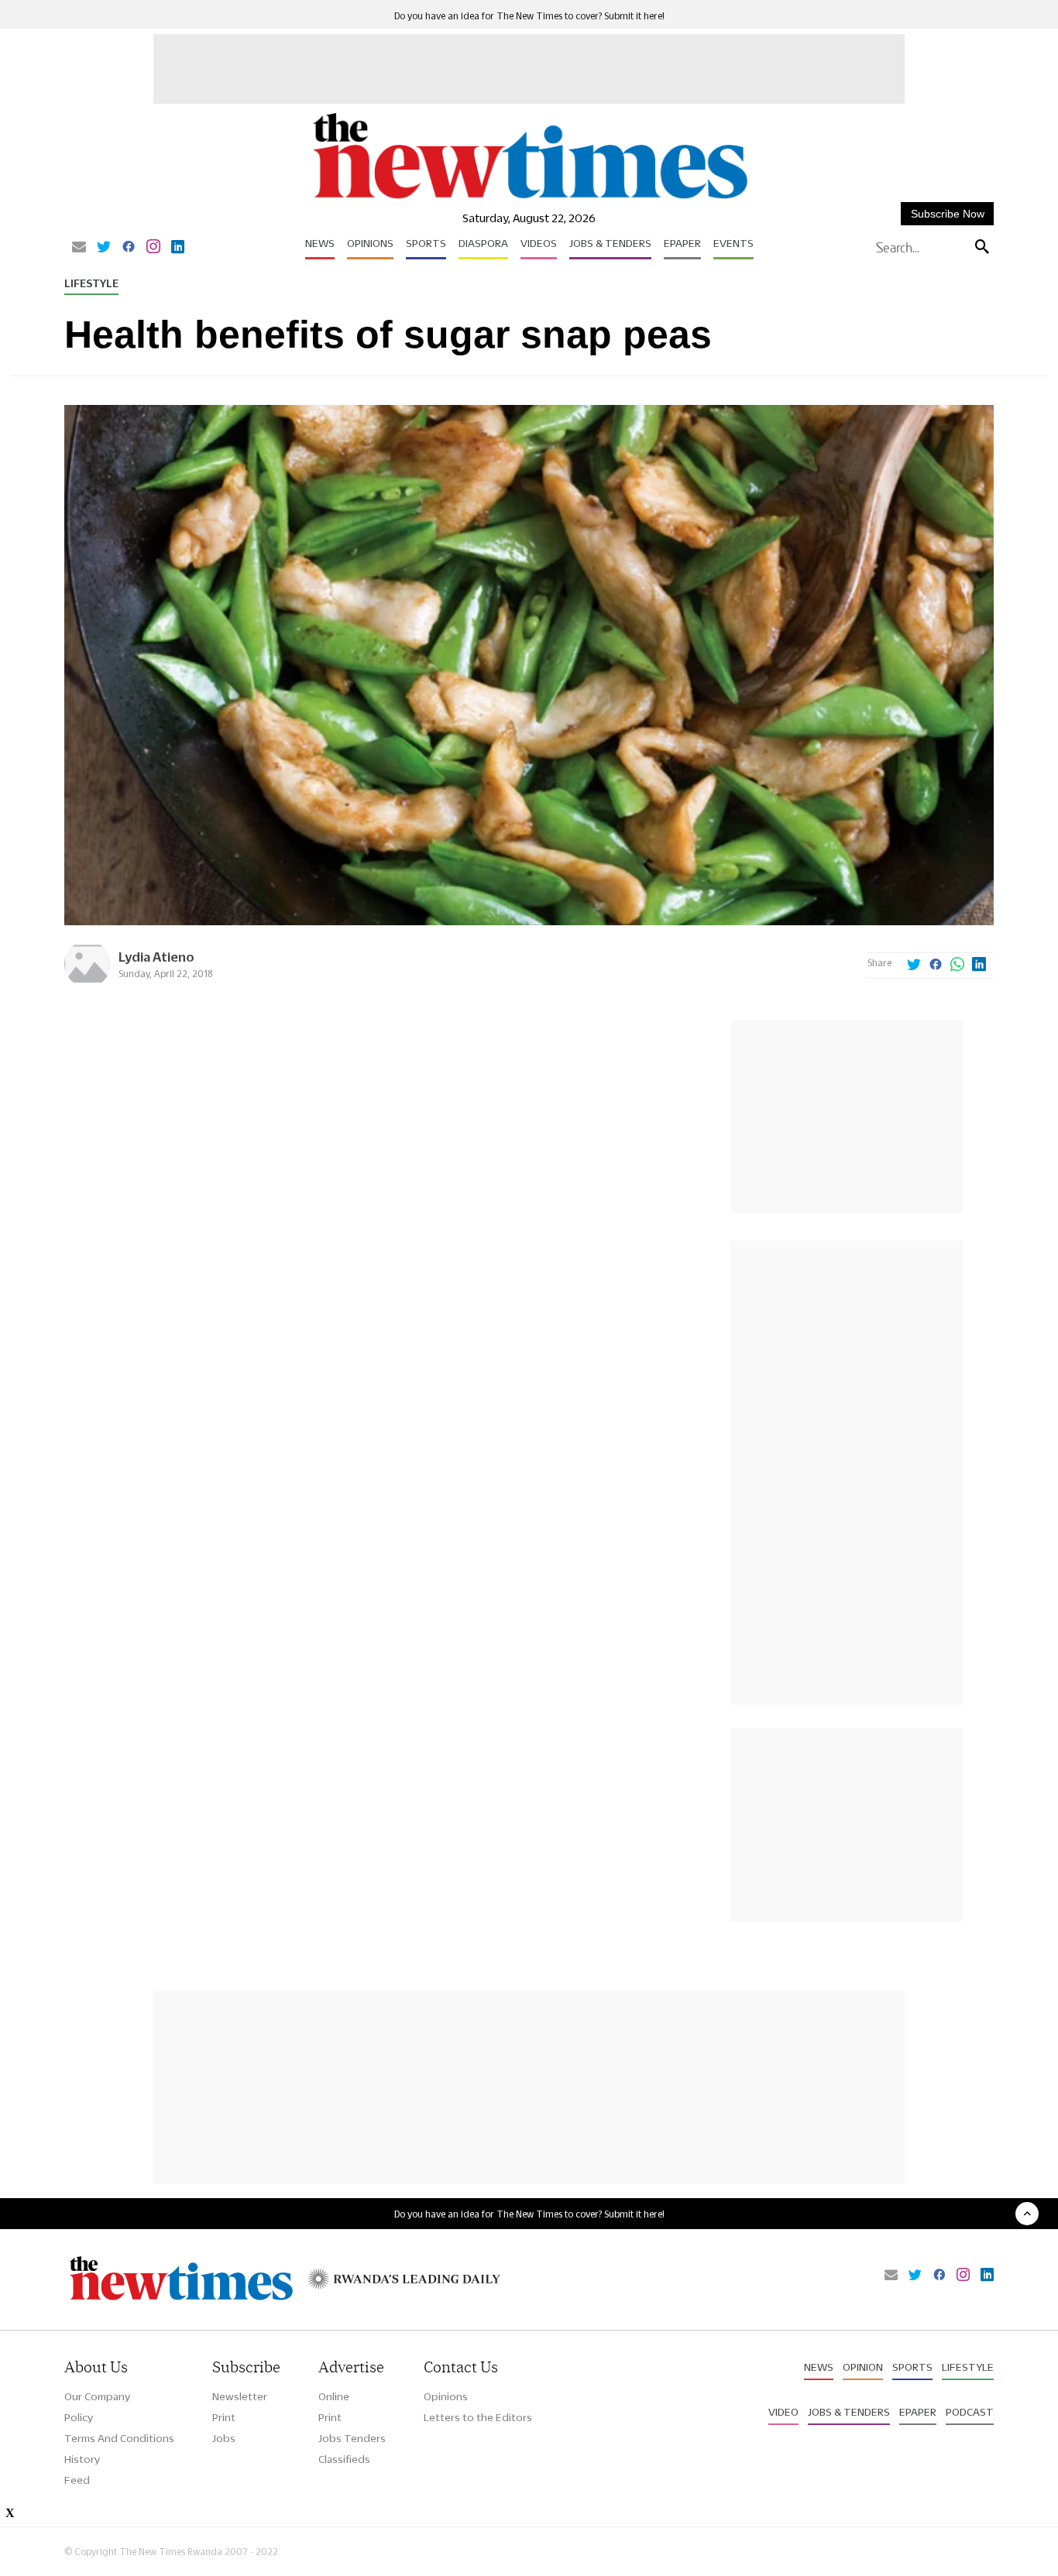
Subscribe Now (948, 214)
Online (334, 2396)
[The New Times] (529, 199)
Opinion (863, 2367)
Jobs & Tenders (610, 243)
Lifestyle (91, 283)
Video (783, 2412)
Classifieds (344, 2459)
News (320, 243)
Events (733, 243)
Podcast (970, 2412)
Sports (426, 243)
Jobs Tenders (352, 2438)
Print (224, 2417)
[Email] (79, 248)
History (82, 2459)
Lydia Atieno (156, 957)
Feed (77, 2480)
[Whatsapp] (957, 966)
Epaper (682, 243)
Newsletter (240, 2396)
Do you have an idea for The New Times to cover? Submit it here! (529, 16)
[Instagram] (153, 248)
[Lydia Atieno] (88, 983)
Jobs (224, 2438)
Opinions (370, 243)
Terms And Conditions (119, 2438)
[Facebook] (129, 248)
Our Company (97, 2396)
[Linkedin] (178, 248)
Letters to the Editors (478, 2417)
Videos (539, 243)
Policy (79, 2417)
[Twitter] (104, 248)
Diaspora (483, 243)
